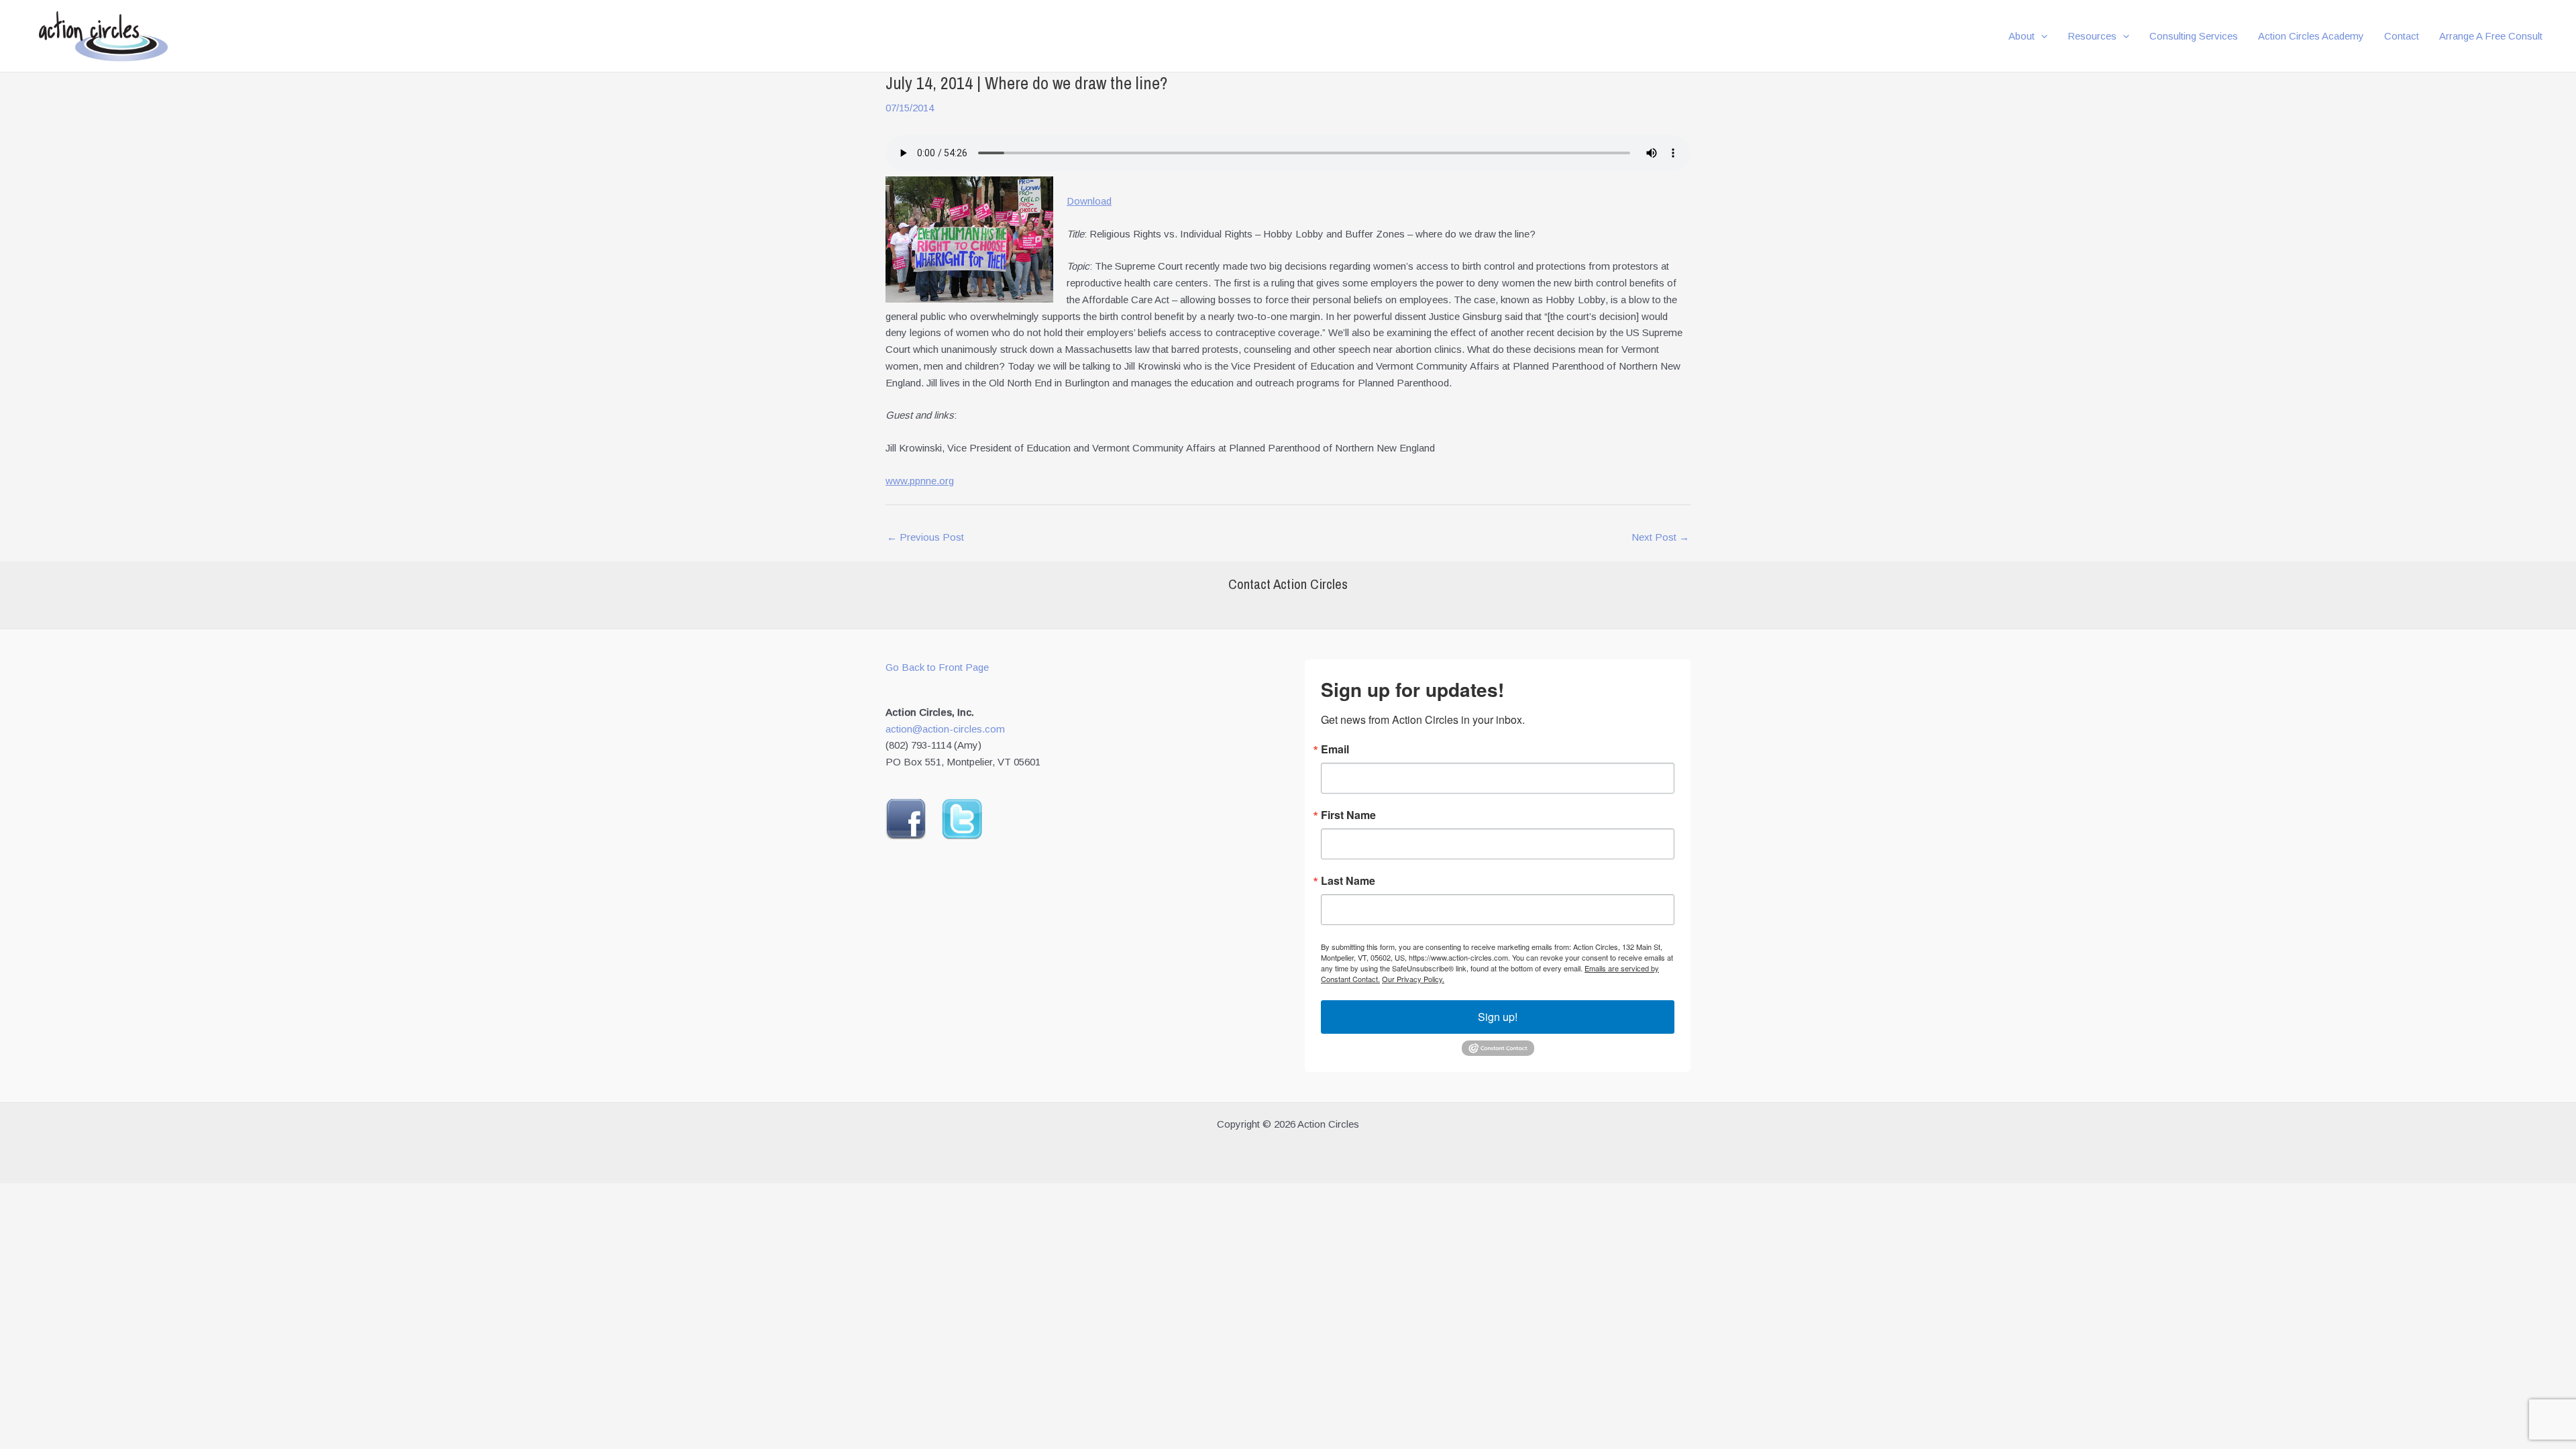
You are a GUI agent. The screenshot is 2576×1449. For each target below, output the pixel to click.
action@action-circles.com (945, 729)
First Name (1348, 815)
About (2022, 36)
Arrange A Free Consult (2491, 36)
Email (1335, 749)
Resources (2092, 36)
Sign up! (1498, 1017)
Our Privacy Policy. (1413, 979)
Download (1089, 201)
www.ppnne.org (920, 481)
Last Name (1348, 881)
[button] (2041, 36)
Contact (2402, 36)
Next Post (1660, 537)
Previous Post (925, 537)
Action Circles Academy (2311, 36)
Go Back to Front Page (937, 667)
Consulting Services (2194, 36)
